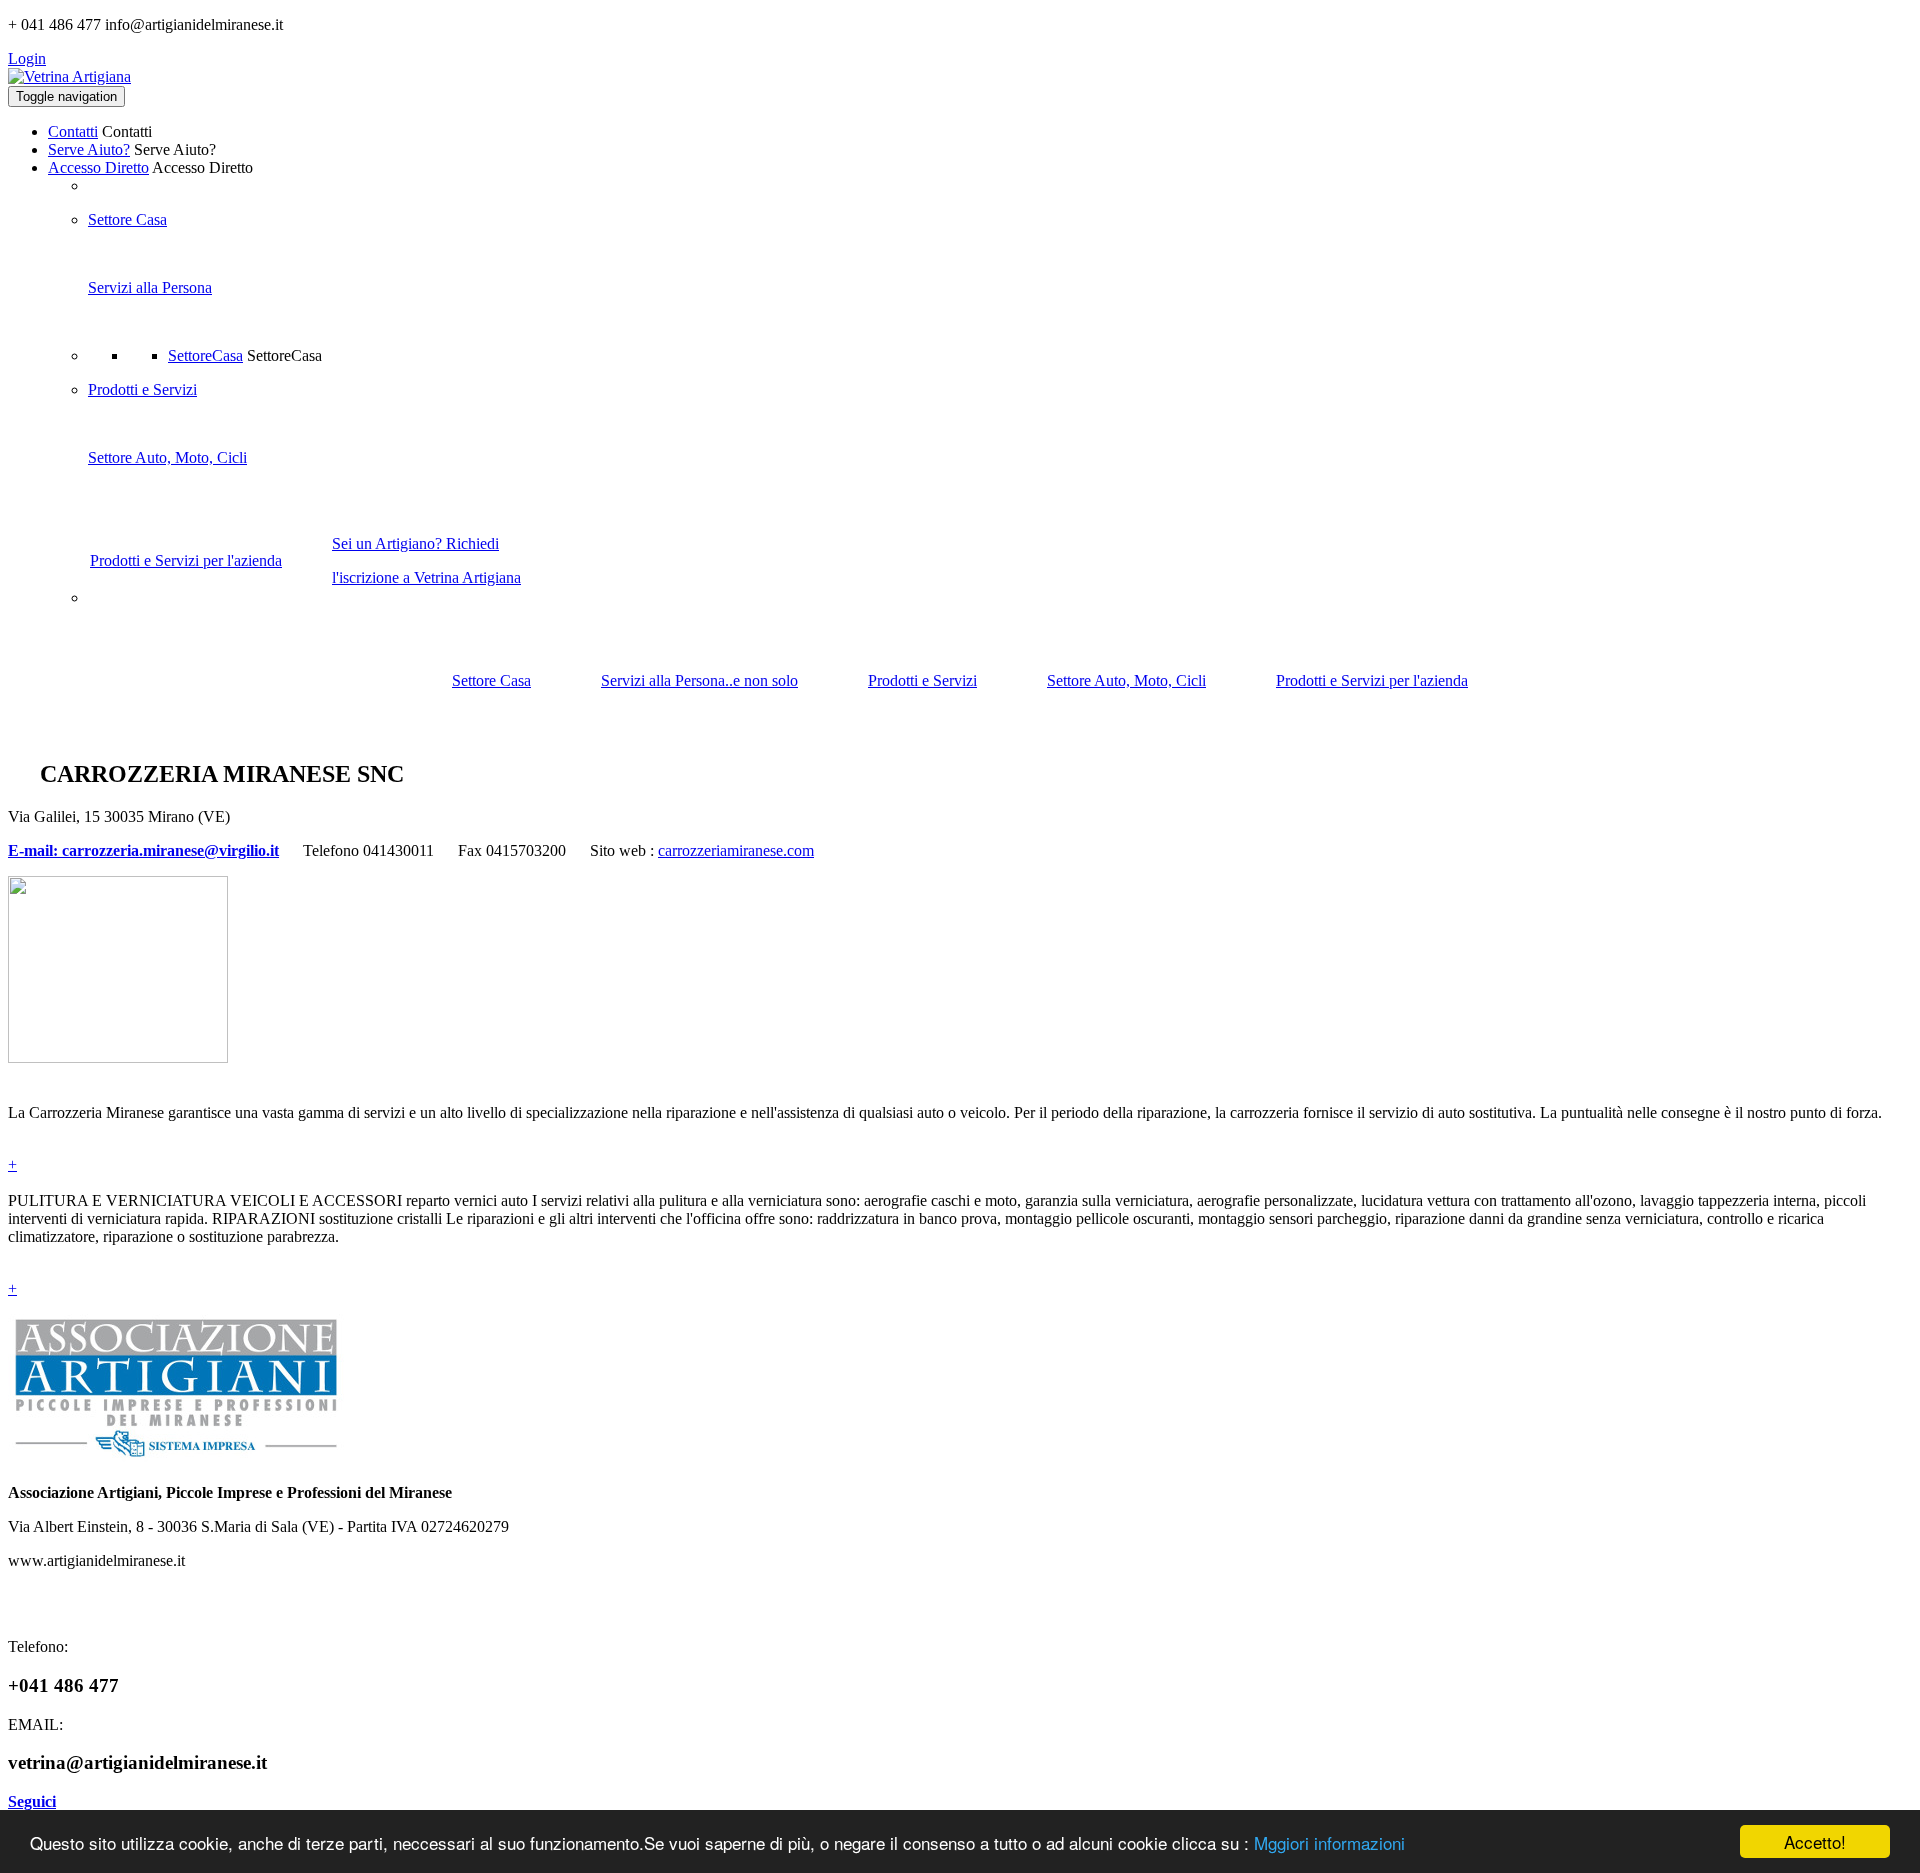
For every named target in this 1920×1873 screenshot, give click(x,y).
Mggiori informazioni (1329, 1842)
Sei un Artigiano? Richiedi (415, 543)
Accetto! (1815, 1841)
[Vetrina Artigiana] (69, 76)
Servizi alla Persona (150, 287)
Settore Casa (127, 219)
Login (27, 58)
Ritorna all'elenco (1847, 769)
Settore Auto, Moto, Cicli (167, 457)
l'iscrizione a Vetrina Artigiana (426, 577)
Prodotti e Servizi (142, 389)
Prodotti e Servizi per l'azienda (186, 560)
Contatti (73, 131)
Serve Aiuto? (89, 149)
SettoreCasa (205, 355)
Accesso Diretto (98, 167)
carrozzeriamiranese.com (736, 850)
